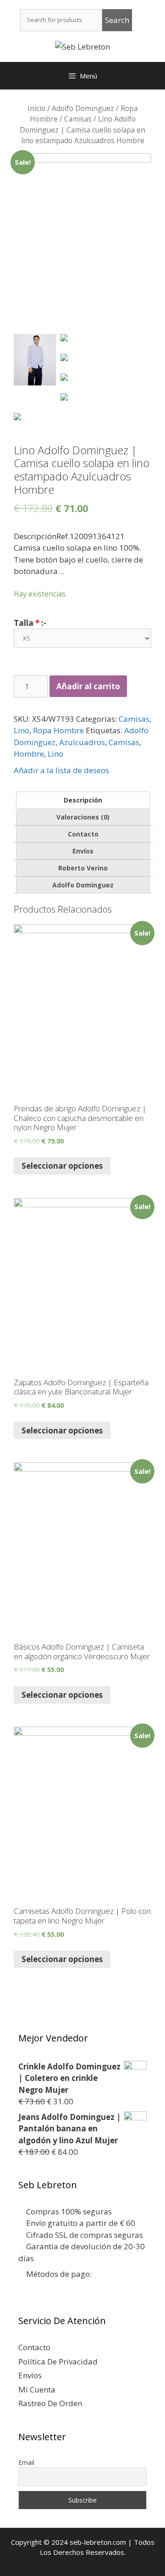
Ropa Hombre (58, 730)
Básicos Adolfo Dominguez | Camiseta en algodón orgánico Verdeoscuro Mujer (82, 1651)
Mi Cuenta (37, 2389)
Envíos (83, 851)
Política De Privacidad (58, 2361)
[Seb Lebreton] (82, 46)
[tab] (83, 800)
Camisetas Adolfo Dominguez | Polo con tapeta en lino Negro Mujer (82, 1915)
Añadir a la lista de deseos (61, 770)
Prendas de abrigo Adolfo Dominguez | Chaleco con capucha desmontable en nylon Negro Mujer (80, 1118)
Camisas (78, 119)
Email (26, 2462)
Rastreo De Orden (50, 2403)
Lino (22, 730)
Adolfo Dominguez (83, 108)
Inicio (36, 108)
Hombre (29, 754)
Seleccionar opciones (62, 1166)
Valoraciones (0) (83, 817)
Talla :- (30, 623)
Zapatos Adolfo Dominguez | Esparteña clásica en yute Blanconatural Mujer (81, 1387)
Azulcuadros (82, 742)
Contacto (83, 834)
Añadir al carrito (88, 686)
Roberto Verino (83, 868)
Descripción (83, 800)
